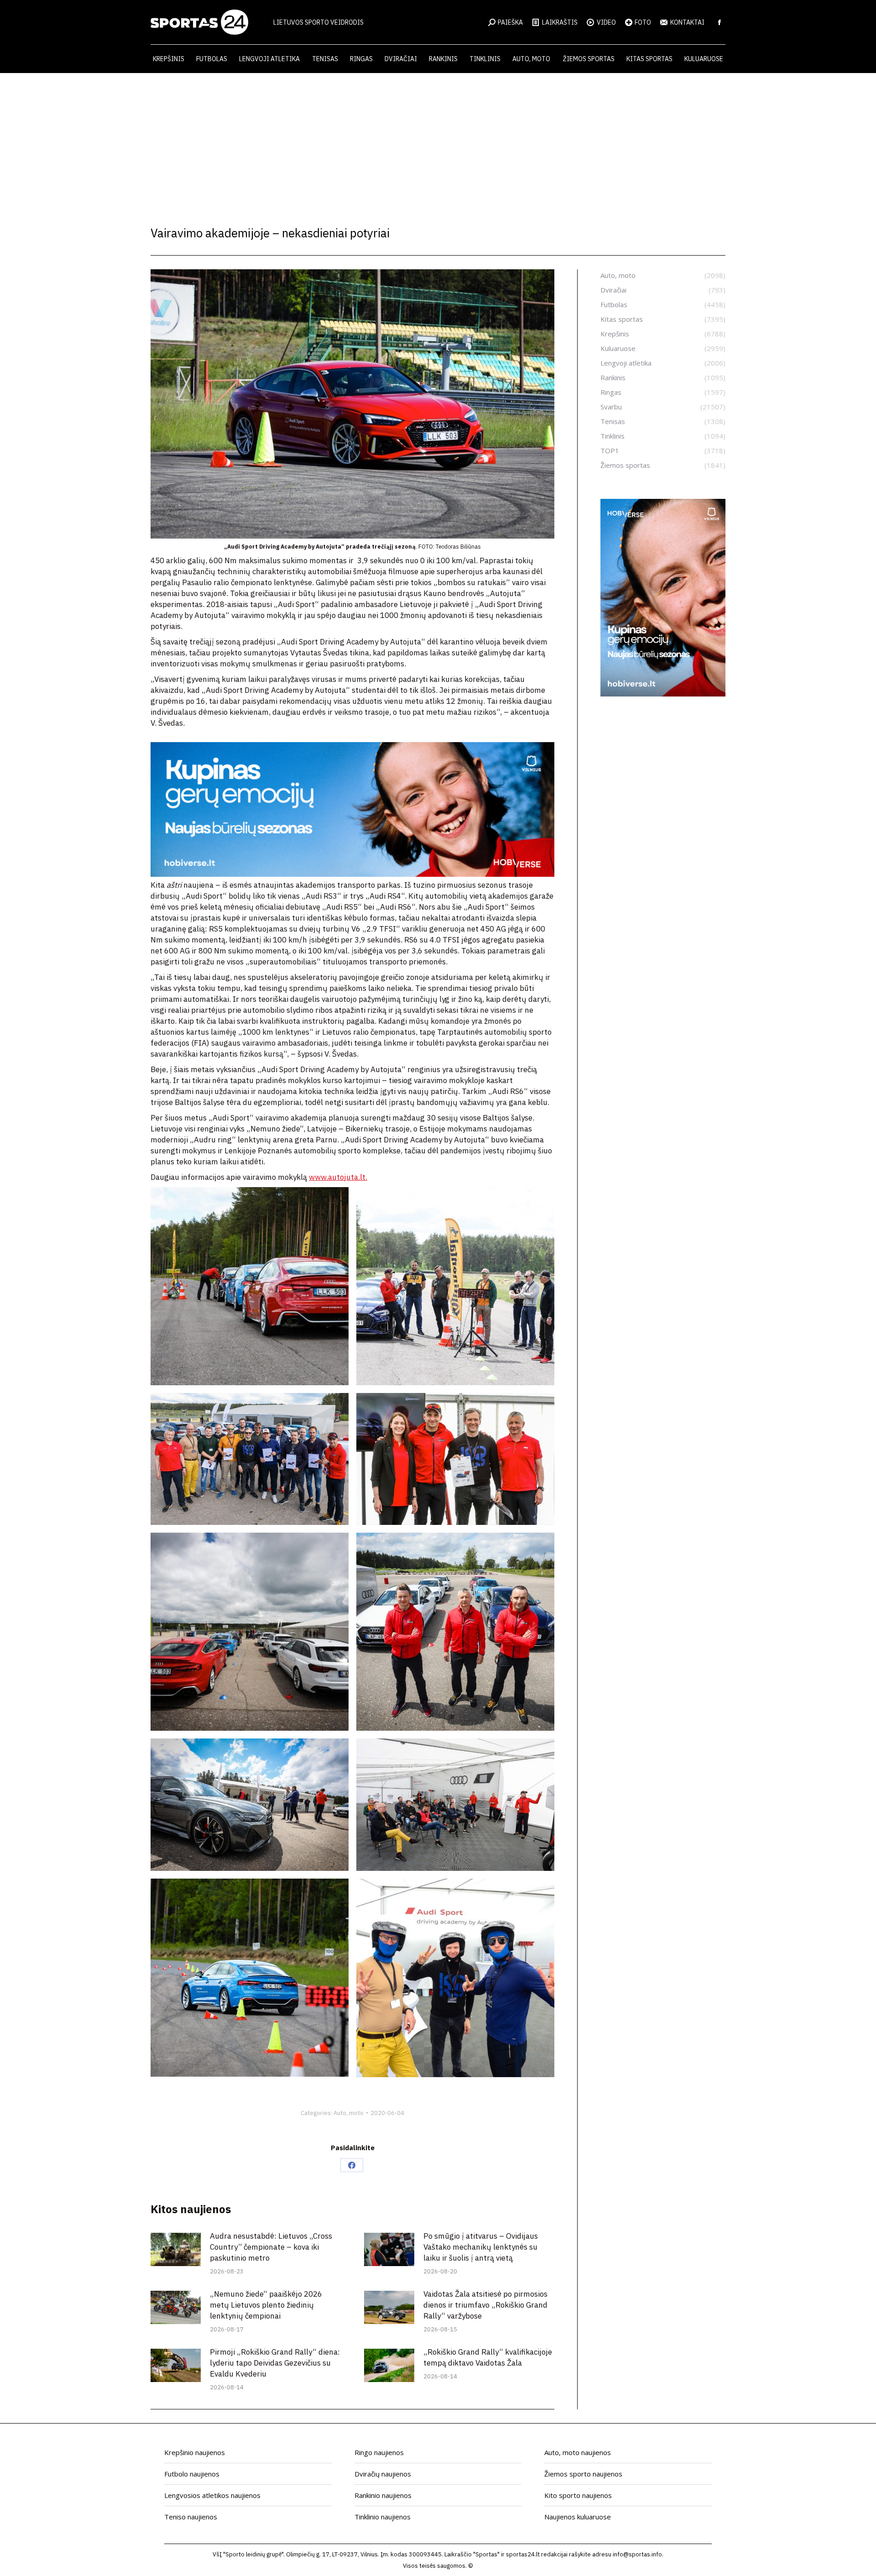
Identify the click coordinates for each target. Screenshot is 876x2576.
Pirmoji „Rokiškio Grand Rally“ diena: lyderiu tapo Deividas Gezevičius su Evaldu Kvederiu (275, 2363)
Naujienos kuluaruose (578, 2517)
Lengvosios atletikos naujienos (212, 2495)
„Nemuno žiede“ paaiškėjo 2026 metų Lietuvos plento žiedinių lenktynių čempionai (266, 2305)
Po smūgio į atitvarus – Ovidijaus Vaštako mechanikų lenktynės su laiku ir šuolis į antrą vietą (481, 2247)
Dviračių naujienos (383, 2474)
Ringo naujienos (379, 2452)
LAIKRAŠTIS (560, 22)
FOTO (643, 22)
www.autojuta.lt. (338, 1177)
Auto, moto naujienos (578, 2452)
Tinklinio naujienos (383, 2517)
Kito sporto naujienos (578, 2495)
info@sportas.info (637, 2554)
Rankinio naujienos (383, 2495)
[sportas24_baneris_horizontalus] (352, 874)
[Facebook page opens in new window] (720, 22)
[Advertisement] (438, 141)
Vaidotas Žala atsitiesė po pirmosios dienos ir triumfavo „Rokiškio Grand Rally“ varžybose (485, 2305)
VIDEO (606, 22)
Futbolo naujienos (192, 2474)
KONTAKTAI (687, 22)
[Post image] (176, 2249)
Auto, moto (349, 2113)
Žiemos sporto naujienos (583, 2474)
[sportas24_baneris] (663, 694)
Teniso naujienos (191, 2517)
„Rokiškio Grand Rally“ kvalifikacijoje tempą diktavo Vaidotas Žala (488, 2357)
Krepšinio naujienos (195, 2452)
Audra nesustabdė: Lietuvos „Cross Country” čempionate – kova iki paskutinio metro (271, 2247)
